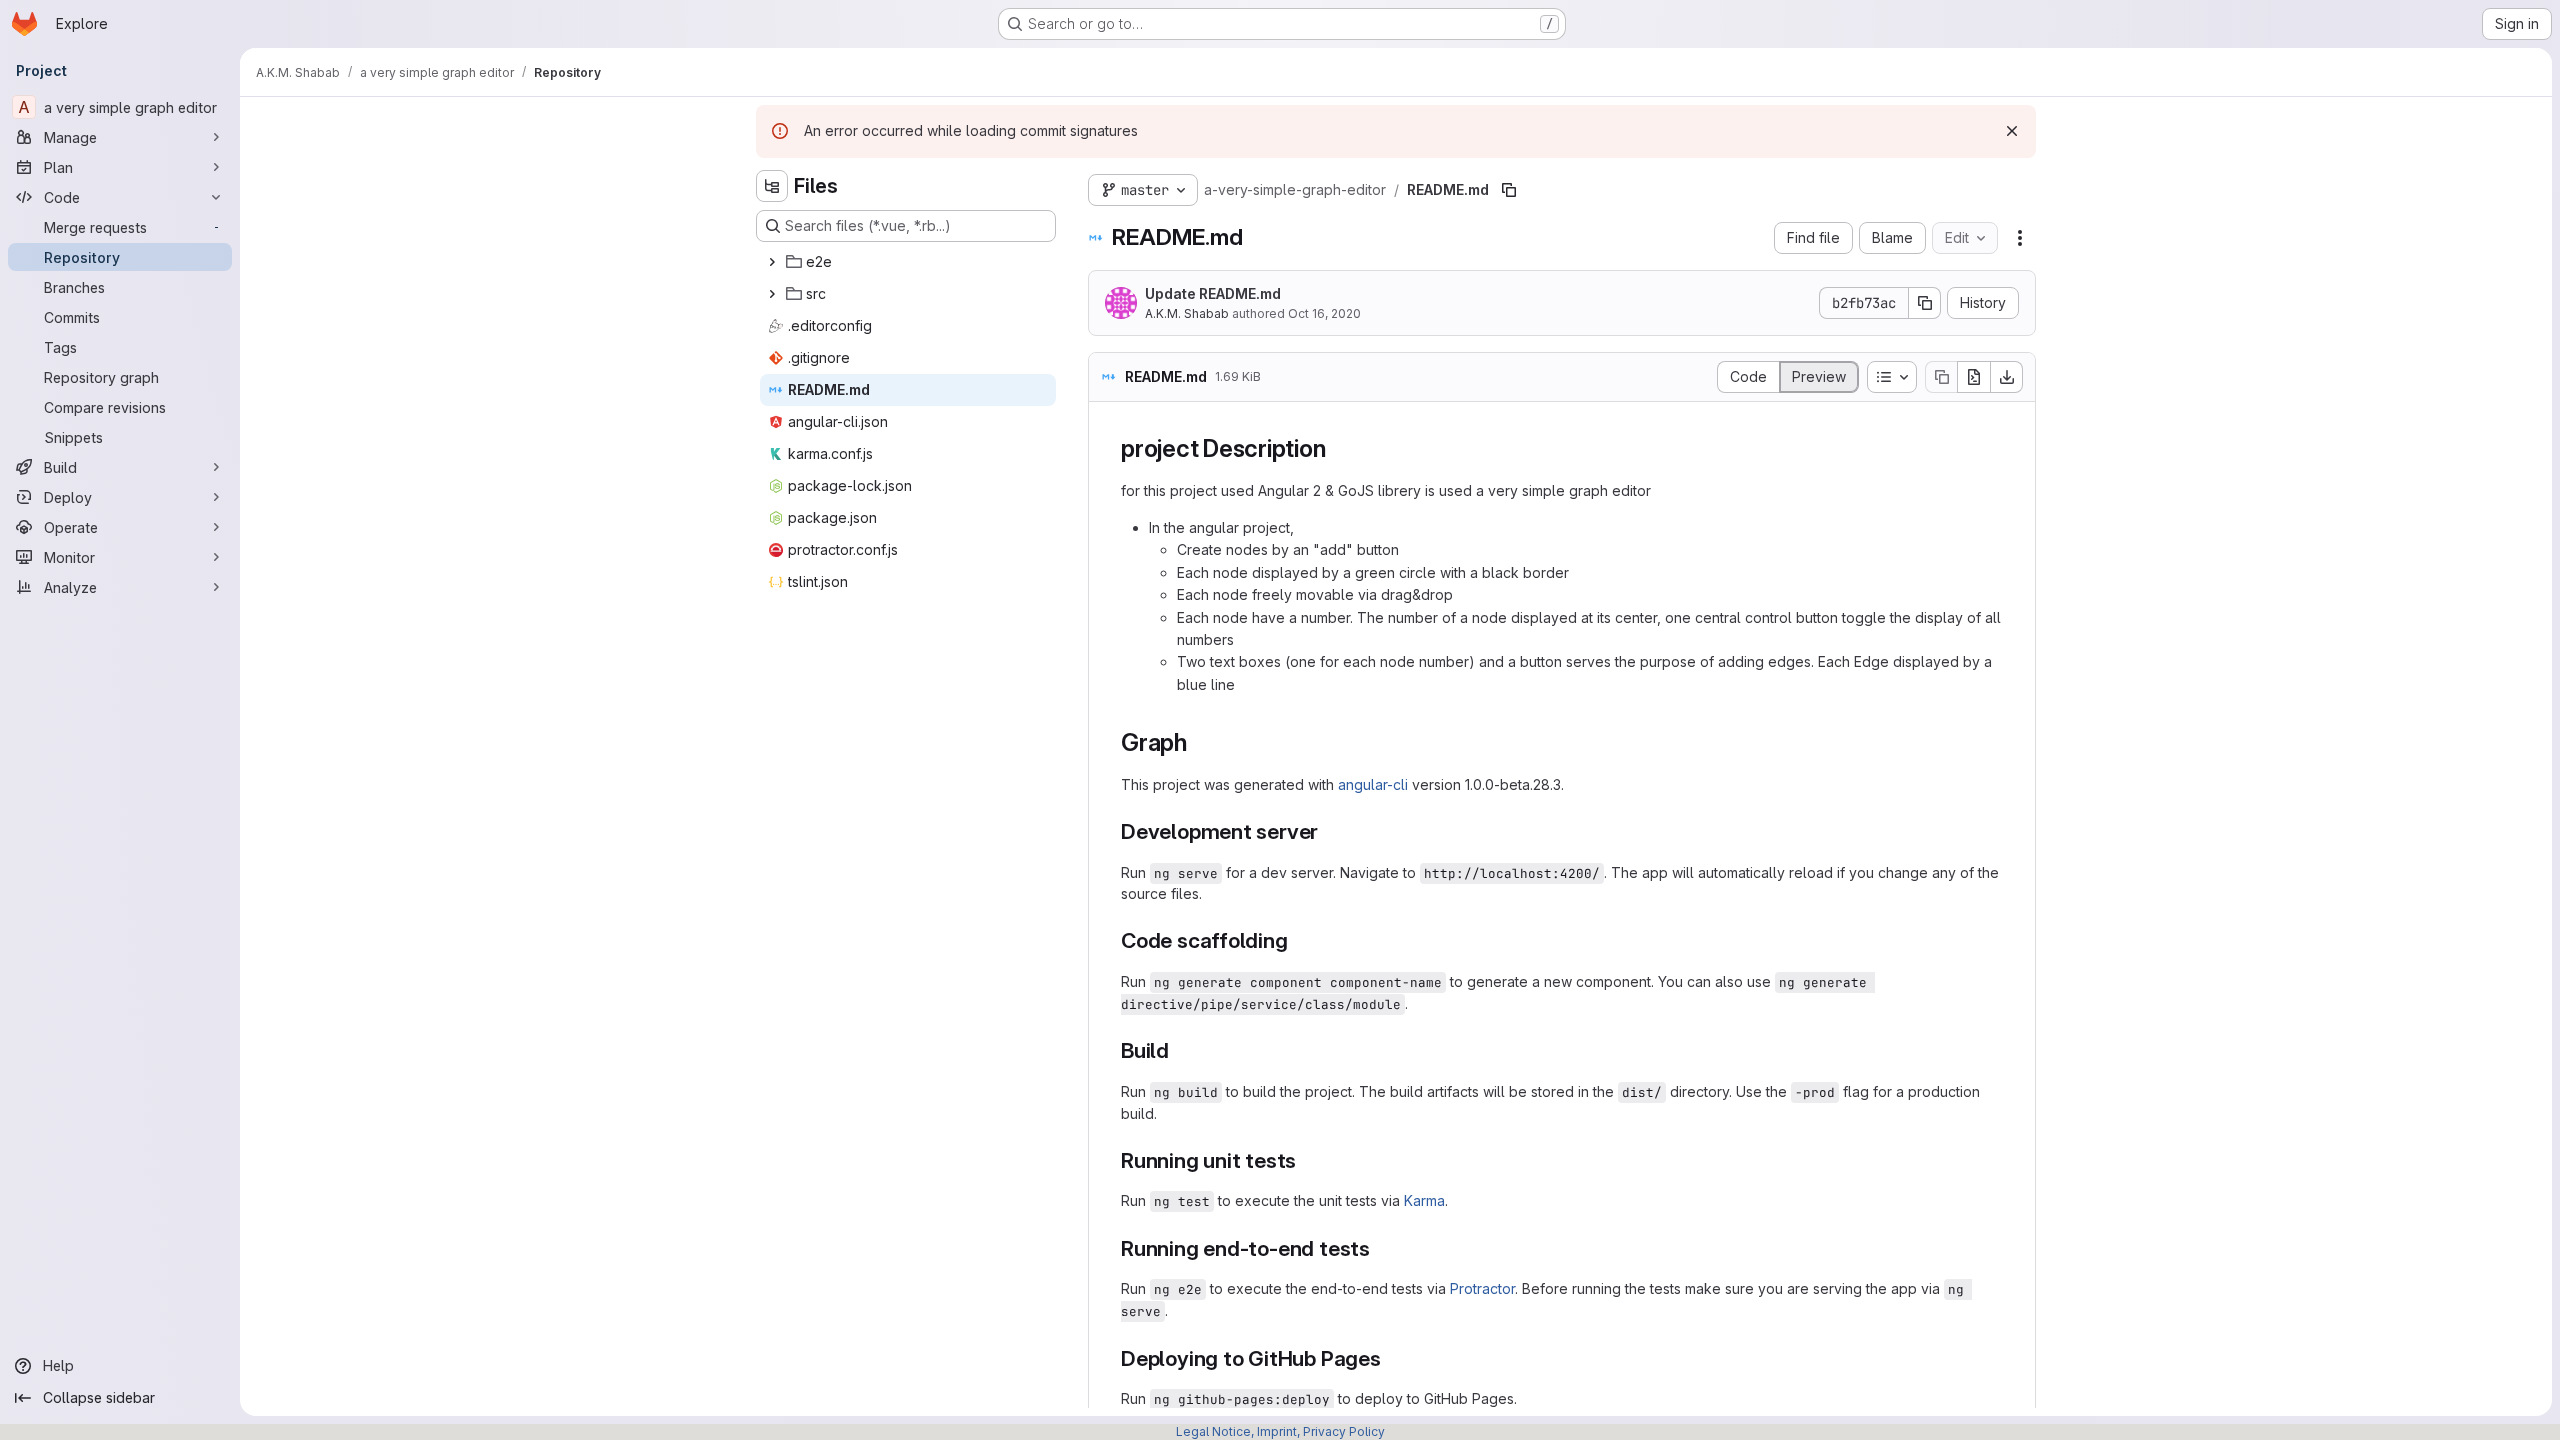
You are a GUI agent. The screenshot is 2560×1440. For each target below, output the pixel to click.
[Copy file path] (1509, 190)
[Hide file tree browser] (772, 186)
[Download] (2007, 377)
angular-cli (1373, 784)
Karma (1424, 1200)
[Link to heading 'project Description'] (1338, 448)
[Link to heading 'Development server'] (1329, 831)
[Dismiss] (2012, 131)
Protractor (1482, 1288)
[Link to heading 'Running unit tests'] (1307, 1160)
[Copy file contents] (1941, 377)
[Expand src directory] (772, 294)
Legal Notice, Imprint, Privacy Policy (1280, 1431)
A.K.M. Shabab (1187, 313)
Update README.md (1213, 293)
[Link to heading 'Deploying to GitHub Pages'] (1392, 1358)
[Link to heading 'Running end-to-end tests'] (1381, 1248)
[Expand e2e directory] (772, 262)
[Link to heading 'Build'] (1180, 1050)
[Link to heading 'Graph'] (1200, 742)
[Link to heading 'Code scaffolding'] (1299, 940)
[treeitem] (908, 262)
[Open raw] (1974, 377)
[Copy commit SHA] (1925, 303)
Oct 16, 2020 (1324, 313)
